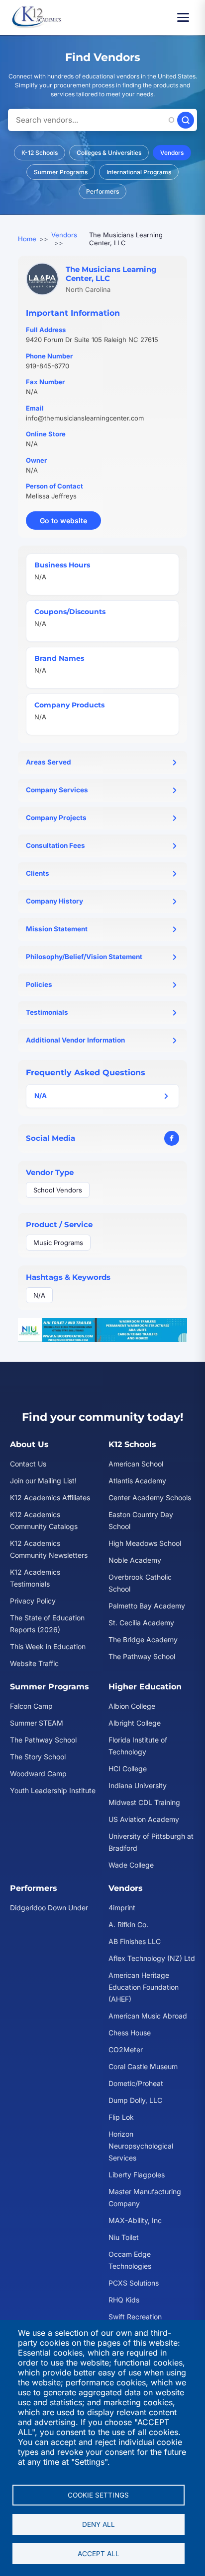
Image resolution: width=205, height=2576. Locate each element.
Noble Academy (135, 1560)
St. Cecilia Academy (141, 1623)
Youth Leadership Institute (53, 1790)
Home (27, 239)
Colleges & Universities (109, 153)
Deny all (99, 2524)
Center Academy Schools (150, 1497)
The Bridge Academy (143, 1639)
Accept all (99, 2554)
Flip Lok (121, 2117)
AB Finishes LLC (135, 1941)
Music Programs (58, 1243)
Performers (102, 191)
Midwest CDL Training (144, 1802)
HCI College (128, 1769)
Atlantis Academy (137, 1481)
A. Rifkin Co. (128, 1924)
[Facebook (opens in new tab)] (172, 1138)
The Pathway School (142, 1656)
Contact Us (28, 1464)
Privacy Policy (33, 1601)
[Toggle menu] (186, 17)
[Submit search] (186, 120)
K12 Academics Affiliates (50, 1497)
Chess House (130, 2033)
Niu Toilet (124, 2237)
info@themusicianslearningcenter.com (85, 418)
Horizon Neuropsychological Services (141, 2146)
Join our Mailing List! (43, 1481)
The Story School (38, 1757)
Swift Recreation (135, 2317)
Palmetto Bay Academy (147, 1606)
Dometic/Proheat (136, 2083)
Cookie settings (98, 2495)
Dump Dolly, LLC (135, 2100)
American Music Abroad (148, 2016)
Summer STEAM (37, 1723)
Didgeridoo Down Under (49, 1908)
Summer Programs (61, 172)
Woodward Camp (38, 1774)
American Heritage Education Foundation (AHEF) (144, 1987)
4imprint (122, 1908)
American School (136, 1464)
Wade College (131, 1865)
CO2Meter (126, 2050)
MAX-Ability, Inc (135, 2220)
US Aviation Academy (144, 1819)
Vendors (172, 153)
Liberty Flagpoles (137, 2175)
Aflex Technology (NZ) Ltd (152, 1958)
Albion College (132, 1706)
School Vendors (58, 1190)
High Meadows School (145, 1543)
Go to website (70, 523)
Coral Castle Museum (143, 2066)
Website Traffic (34, 1663)
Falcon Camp (31, 1706)
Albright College (135, 1723)
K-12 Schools (40, 153)
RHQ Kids (124, 2300)
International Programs (139, 172)
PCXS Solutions (134, 2283)
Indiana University (138, 1785)
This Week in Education (48, 1646)
